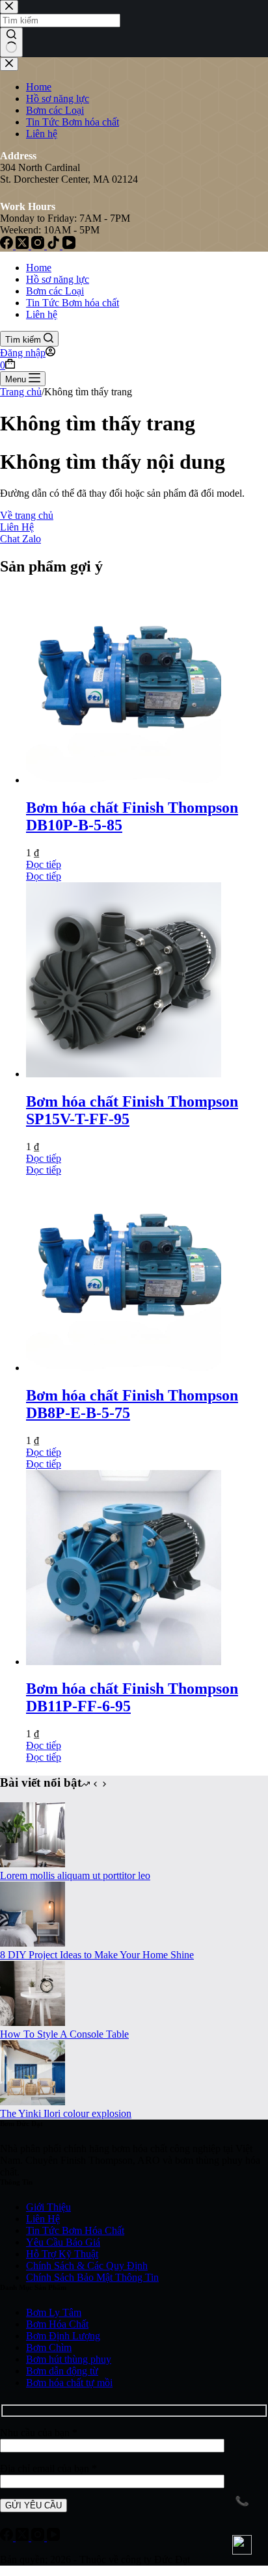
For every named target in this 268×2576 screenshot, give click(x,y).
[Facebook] (8, 2537)
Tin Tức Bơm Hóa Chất (75, 2230)
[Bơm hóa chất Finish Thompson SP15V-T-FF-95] (124, 1074)
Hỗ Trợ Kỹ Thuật (62, 2254)
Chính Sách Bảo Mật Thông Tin (92, 2277)
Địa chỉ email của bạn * (48, 2468)
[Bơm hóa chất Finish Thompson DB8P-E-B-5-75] (124, 1368)
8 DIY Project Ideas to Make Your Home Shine (97, 1955)
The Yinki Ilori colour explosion (66, 2113)
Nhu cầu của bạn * (39, 2433)
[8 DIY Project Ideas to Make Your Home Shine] (33, 1943)
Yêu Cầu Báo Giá (63, 2242)
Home (39, 268)
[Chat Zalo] (242, 2545)
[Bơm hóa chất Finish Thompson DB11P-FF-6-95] (124, 1662)
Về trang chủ (27, 515)
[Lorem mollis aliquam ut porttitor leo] (33, 1864)
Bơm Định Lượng (63, 2336)
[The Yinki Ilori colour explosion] (33, 2102)
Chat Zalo (20, 539)
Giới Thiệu (48, 2207)
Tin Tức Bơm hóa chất (73, 303)
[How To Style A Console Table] (33, 2022)
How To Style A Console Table (64, 2034)
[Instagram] (39, 2537)
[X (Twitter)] (23, 2537)
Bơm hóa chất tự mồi (69, 2383)
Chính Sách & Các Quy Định (87, 2266)
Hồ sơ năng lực (58, 279)
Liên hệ (42, 314)
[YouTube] (53, 2537)
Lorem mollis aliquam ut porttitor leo (75, 1875)
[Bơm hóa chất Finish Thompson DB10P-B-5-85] (124, 780)
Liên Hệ (17, 527)
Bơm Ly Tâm (54, 2312)
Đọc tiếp (44, 864)
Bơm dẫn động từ (62, 2371)
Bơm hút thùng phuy (69, 2359)
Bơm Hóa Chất (57, 2324)
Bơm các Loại (55, 291)
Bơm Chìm (49, 2347)
